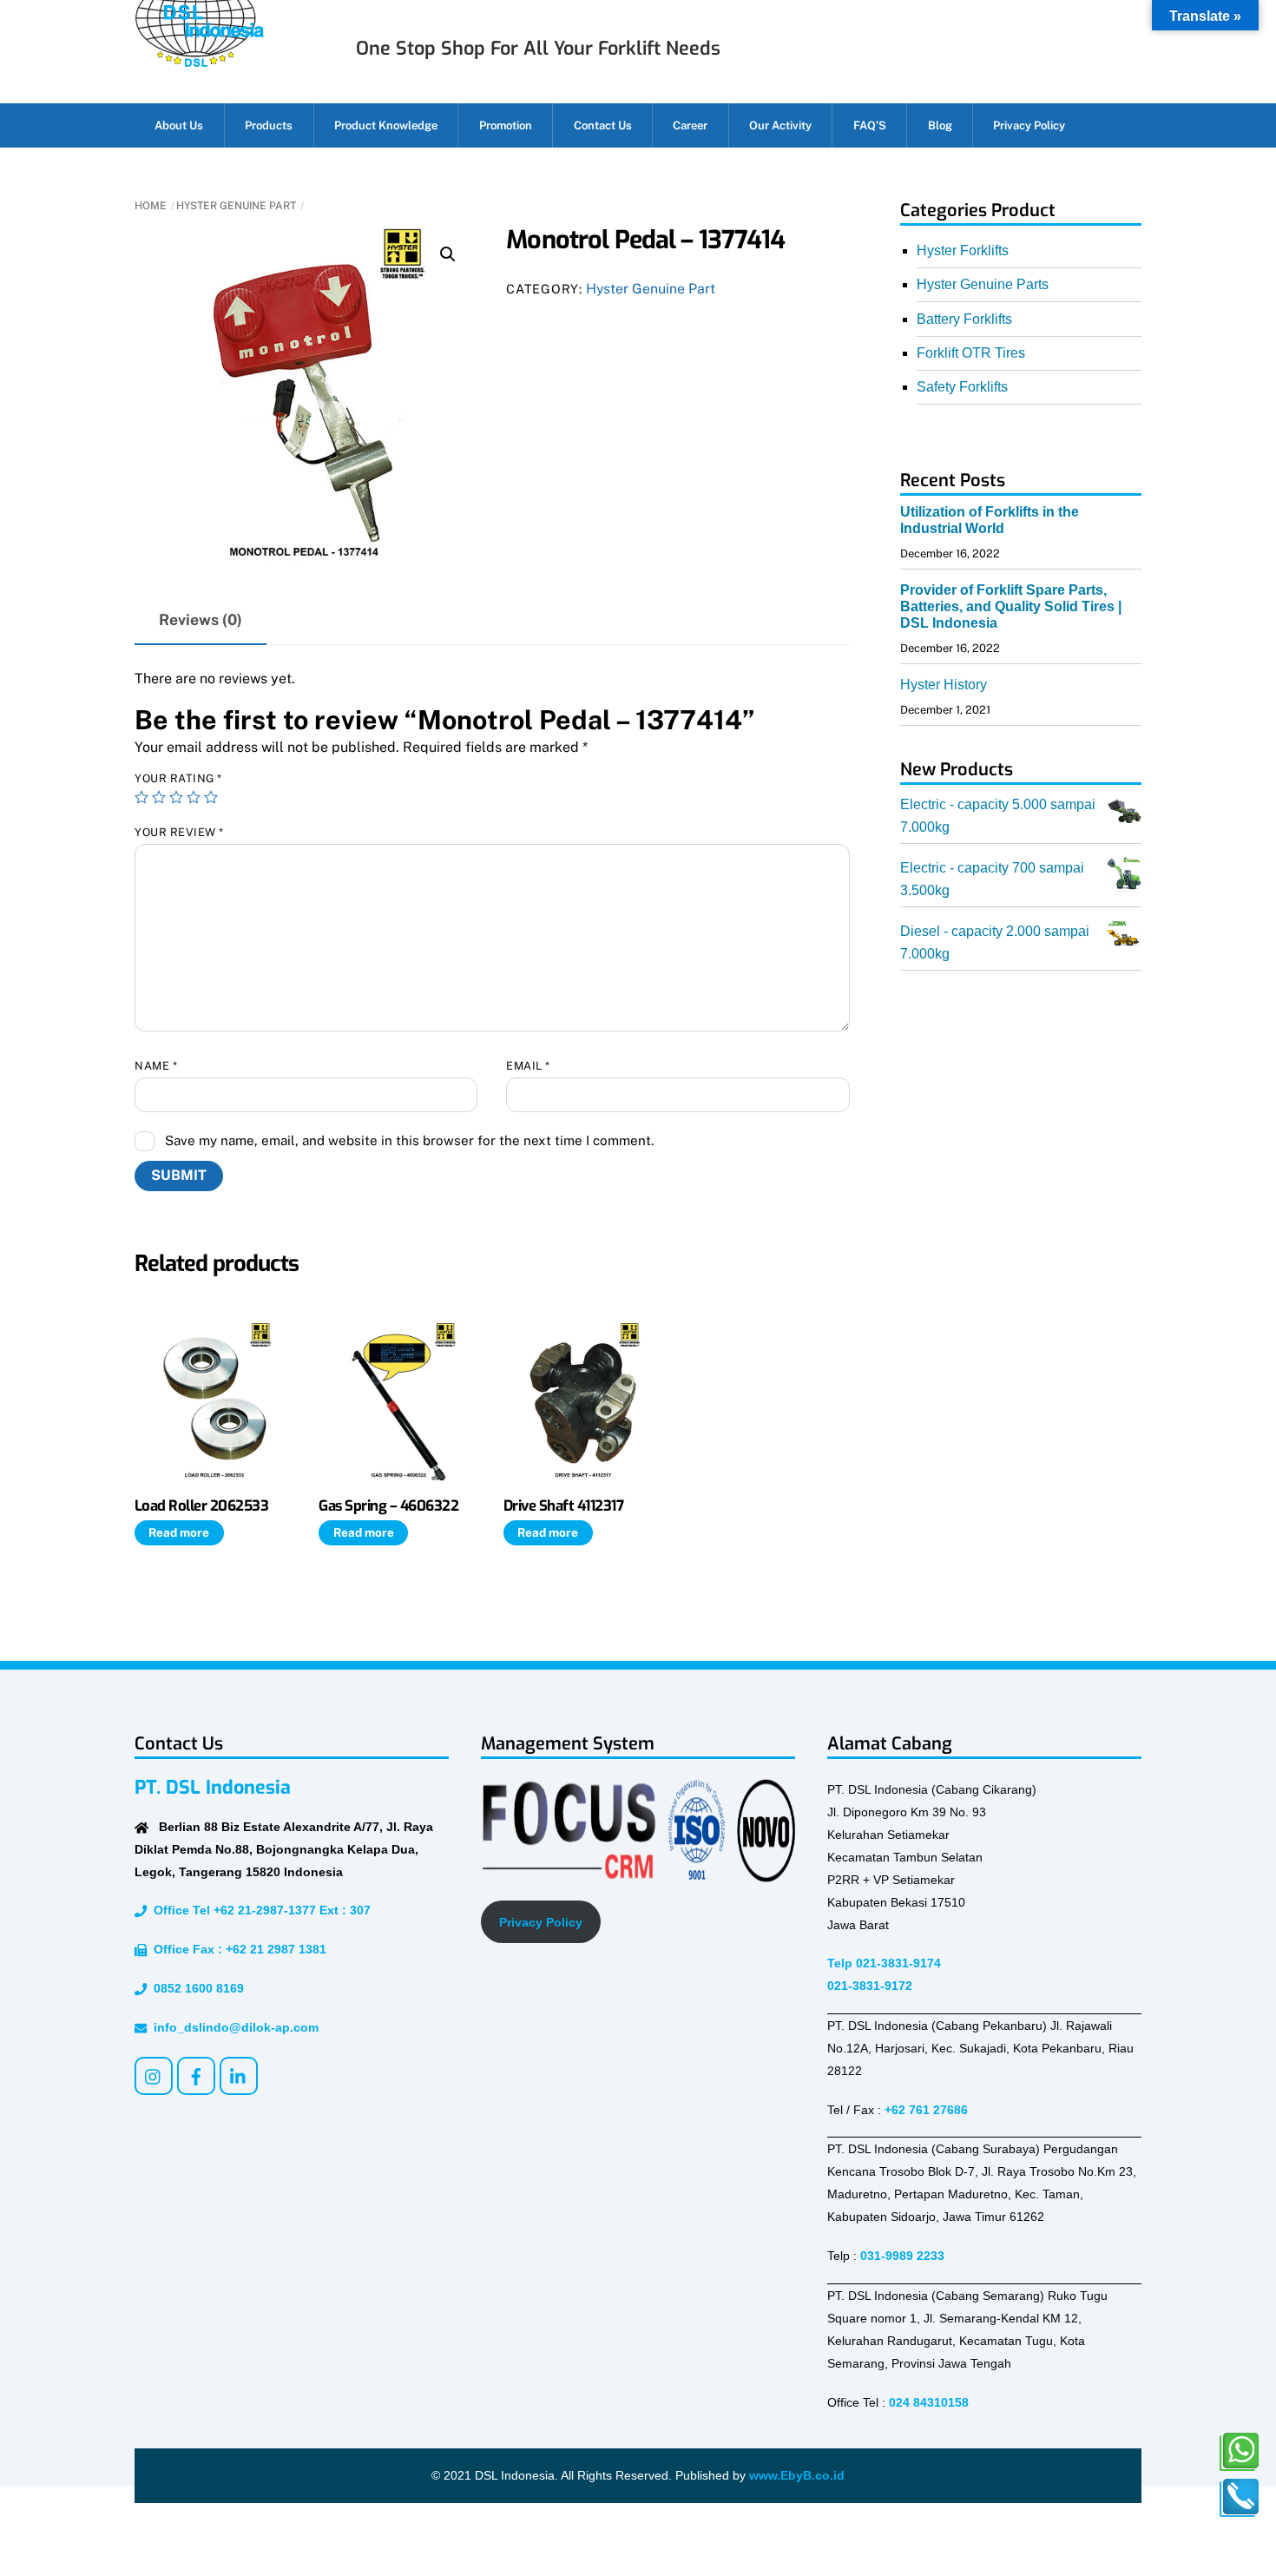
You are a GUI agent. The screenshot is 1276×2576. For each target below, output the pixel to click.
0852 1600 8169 (195, 1988)
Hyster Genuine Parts (983, 284)
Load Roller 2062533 (201, 1505)
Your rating (178, 778)
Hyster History (944, 685)
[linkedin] (239, 2075)
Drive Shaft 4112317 (563, 1505)
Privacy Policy (1029, 125)
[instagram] (154, 2075)
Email (528, 1066)
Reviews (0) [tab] (201, 619)
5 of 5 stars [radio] (211, 797)
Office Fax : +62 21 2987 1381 (237, 1949)
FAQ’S (870, 125)
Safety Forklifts (962, 387)
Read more (179, 1532)
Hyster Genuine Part (236, 206)
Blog (940, 125)
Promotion (506, 125)
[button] (448, 254)
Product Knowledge (386, 125)
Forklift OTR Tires (971, 353)
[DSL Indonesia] (199, 60)
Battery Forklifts (964, 319)
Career (690, 125)
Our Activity (780, 125)
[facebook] (196, 2075)
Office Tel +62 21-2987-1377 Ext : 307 (259, 1910)
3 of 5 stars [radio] (176, 797)
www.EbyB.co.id (797, 2475)
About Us (179, 125)
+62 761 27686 (926, 2110)
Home (151, 206)
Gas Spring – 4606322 (388, 1505)
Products (269, 125)
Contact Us (603, 125)
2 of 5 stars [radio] (159, 797)
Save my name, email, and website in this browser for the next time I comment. (409, 1140)
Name (156, 1066)
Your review (179, 832)
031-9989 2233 (902, 2256)
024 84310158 (929, 2402)
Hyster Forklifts (963, 250)
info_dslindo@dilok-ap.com (233, 2027)
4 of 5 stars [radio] (194, 797)
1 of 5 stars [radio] (141, 797)
